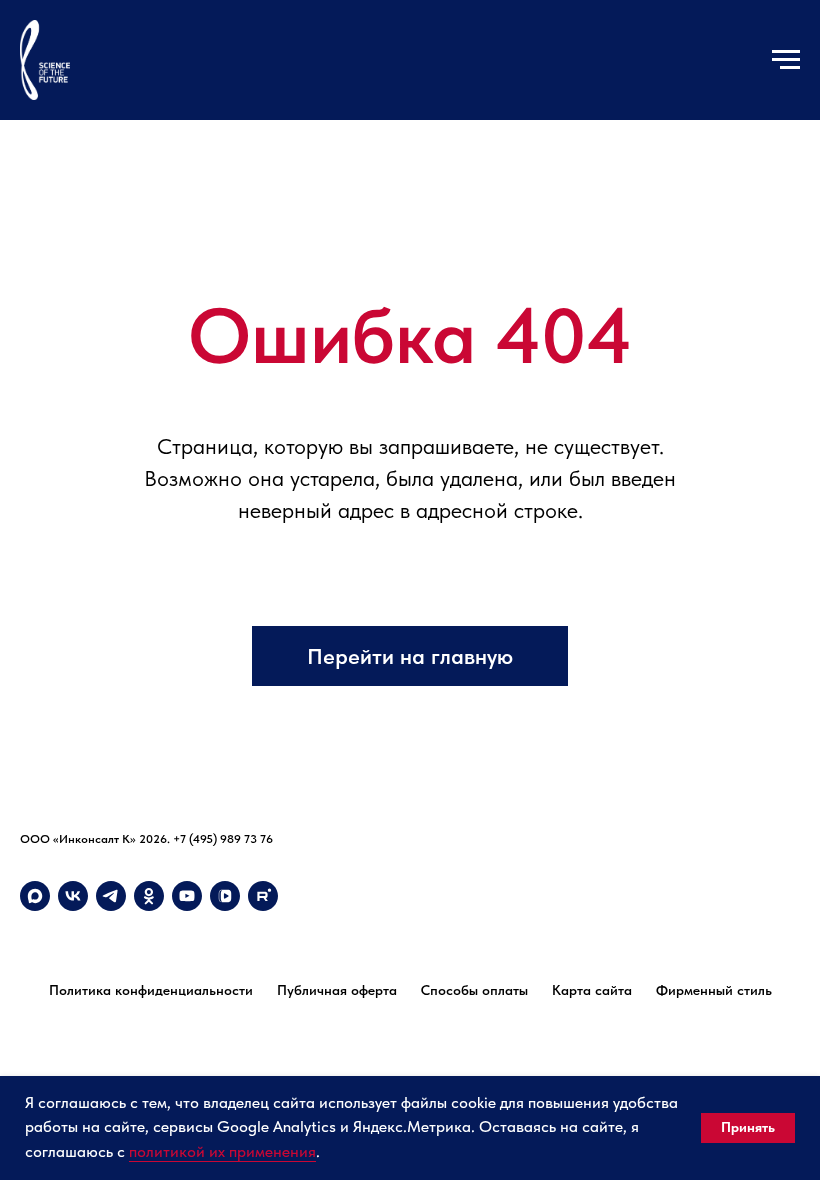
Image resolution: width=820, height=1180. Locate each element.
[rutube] (263, 896)
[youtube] (187, 896)
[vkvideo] (225, 896)
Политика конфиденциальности (151, 990)
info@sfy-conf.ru (63, 858)
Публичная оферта (337, 990)
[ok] (149, 896)
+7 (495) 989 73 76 (223, 839)
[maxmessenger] (35, 896)
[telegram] (111, 896)
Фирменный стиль (714, 990)
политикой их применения (222, 1151)
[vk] (73, 896)
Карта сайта (592, 990)
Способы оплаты (474, 990)
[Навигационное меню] (786, 60)
